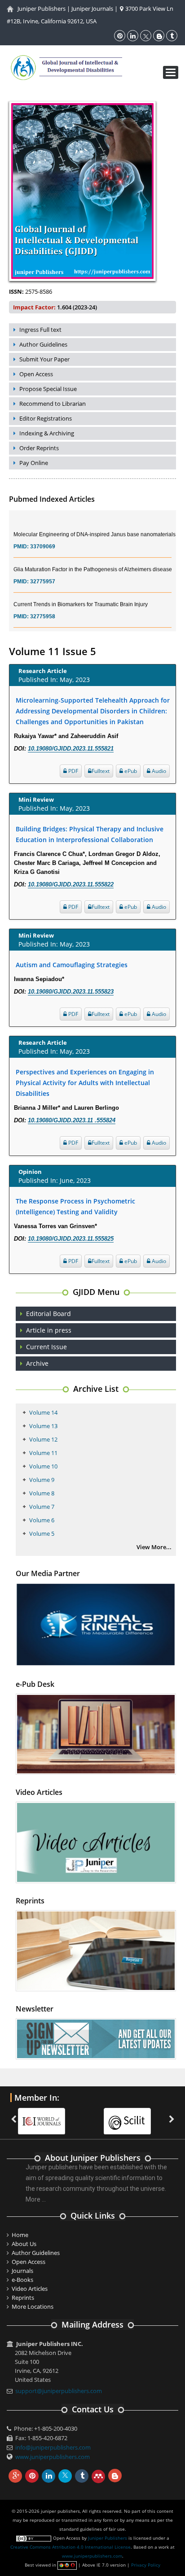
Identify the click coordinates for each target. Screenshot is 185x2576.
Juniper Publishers (42, 9)
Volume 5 (42, 1533)
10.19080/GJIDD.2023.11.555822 (71, 884)
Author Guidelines (43, 344)
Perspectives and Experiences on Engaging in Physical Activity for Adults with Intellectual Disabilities (85, 1083)
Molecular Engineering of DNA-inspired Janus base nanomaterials (95, 523)
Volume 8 (42, 1493)
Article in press (49, 1330)
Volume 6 (42, 1520)
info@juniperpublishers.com (53, 2447)
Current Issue (46, 1347)
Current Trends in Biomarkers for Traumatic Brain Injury (81, 593)
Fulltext (101, 771)
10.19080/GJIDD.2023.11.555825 (71, 1239)
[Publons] (132, 2116)
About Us (24, 2244)
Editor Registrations (46, 418)
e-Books (22, 2280)
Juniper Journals (92, 9)
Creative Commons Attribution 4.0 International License (70, 2547)
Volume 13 (43, 1426)
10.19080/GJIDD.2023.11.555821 (71, 749)
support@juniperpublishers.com (59, 2391)
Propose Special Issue (48, 389)
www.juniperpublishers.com (53, 2457)
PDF (73, 771)
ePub (130, 771)
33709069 (43, 535)
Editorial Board (48, 1314)
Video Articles (30, 2289)
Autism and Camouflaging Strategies (72, 965)
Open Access (36, 374)
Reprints (23, 2298)
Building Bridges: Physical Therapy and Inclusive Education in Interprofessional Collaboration (90, 834)
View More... (154, 1547)
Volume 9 (42, 1480)
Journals (22, 2271)
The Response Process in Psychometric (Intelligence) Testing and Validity (75, 1206)
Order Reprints (39, 448)
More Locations (33, 2307)
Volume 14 (43, 1412)
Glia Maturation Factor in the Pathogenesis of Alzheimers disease (93, 558)
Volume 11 (43, 1453)
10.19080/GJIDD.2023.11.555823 (71, 992)
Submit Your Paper (44, 359)
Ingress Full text (40, 330)
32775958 (43, 605)
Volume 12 (43, 1439)
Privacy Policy (146, 2565)
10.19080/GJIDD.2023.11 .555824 (72, 1120)
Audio (158, 771)
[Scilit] (46, 2116)
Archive (37, 1363)
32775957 (43, 570)
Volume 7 (42, 1507)
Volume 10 (43, 1466)
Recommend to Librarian (53, 404)
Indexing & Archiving (47, 433)
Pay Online (34, 463)
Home (20, 2235)
